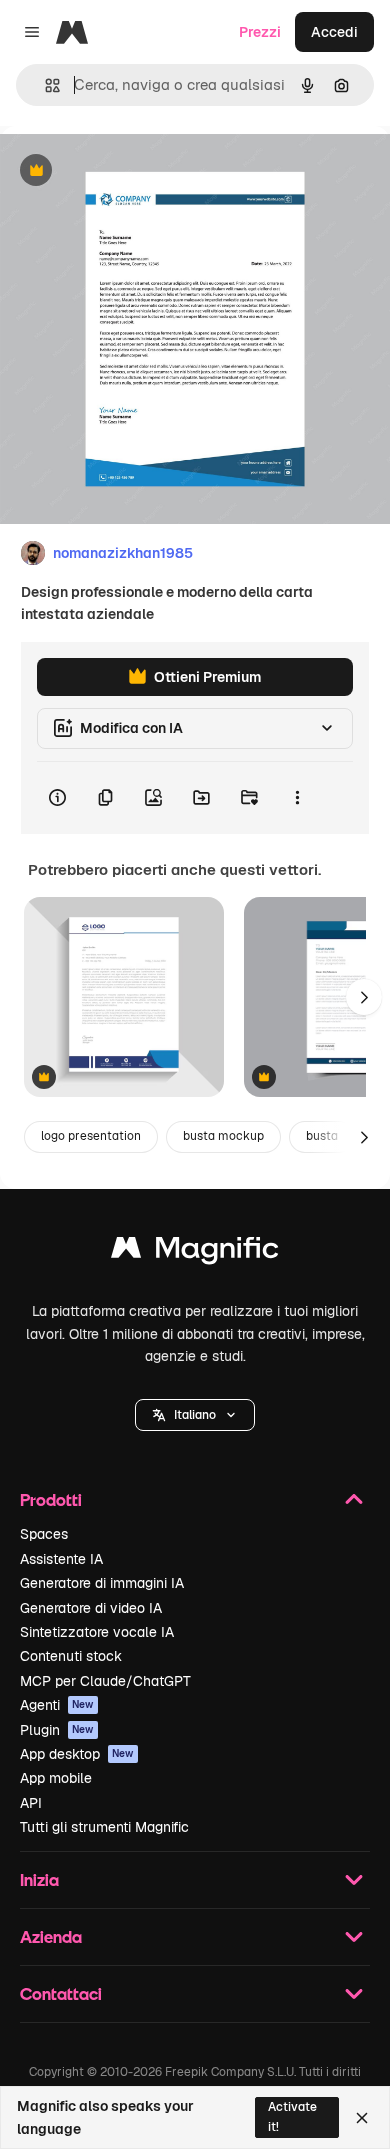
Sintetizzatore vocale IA (97, 1632)
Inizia (39, 1879)
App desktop (77, 1754)
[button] (195, 1415)
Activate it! (292, 2116)
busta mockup (223, 1136)
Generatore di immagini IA (102, 1583)
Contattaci (61, 1993)
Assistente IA (61, 1559)
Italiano (195, 1415)
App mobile (56, 1778)
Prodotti (51, 1499)
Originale (132, 171)
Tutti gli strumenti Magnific (104, 1827)
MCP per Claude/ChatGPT (105, 1681)
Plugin (57, 1730)
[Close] (362, 2118)
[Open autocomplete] (44, 85)
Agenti (57, 1705)
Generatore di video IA (91, 1608)
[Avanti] (364, 997)
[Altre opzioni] (297, 798)
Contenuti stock (71, 1656)
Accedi (334, 32)
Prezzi (260, 32)
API (31, 1803)
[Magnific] (195, 1252)
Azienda (51, 1936)
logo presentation (91, 1136)
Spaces (44, 1534)
